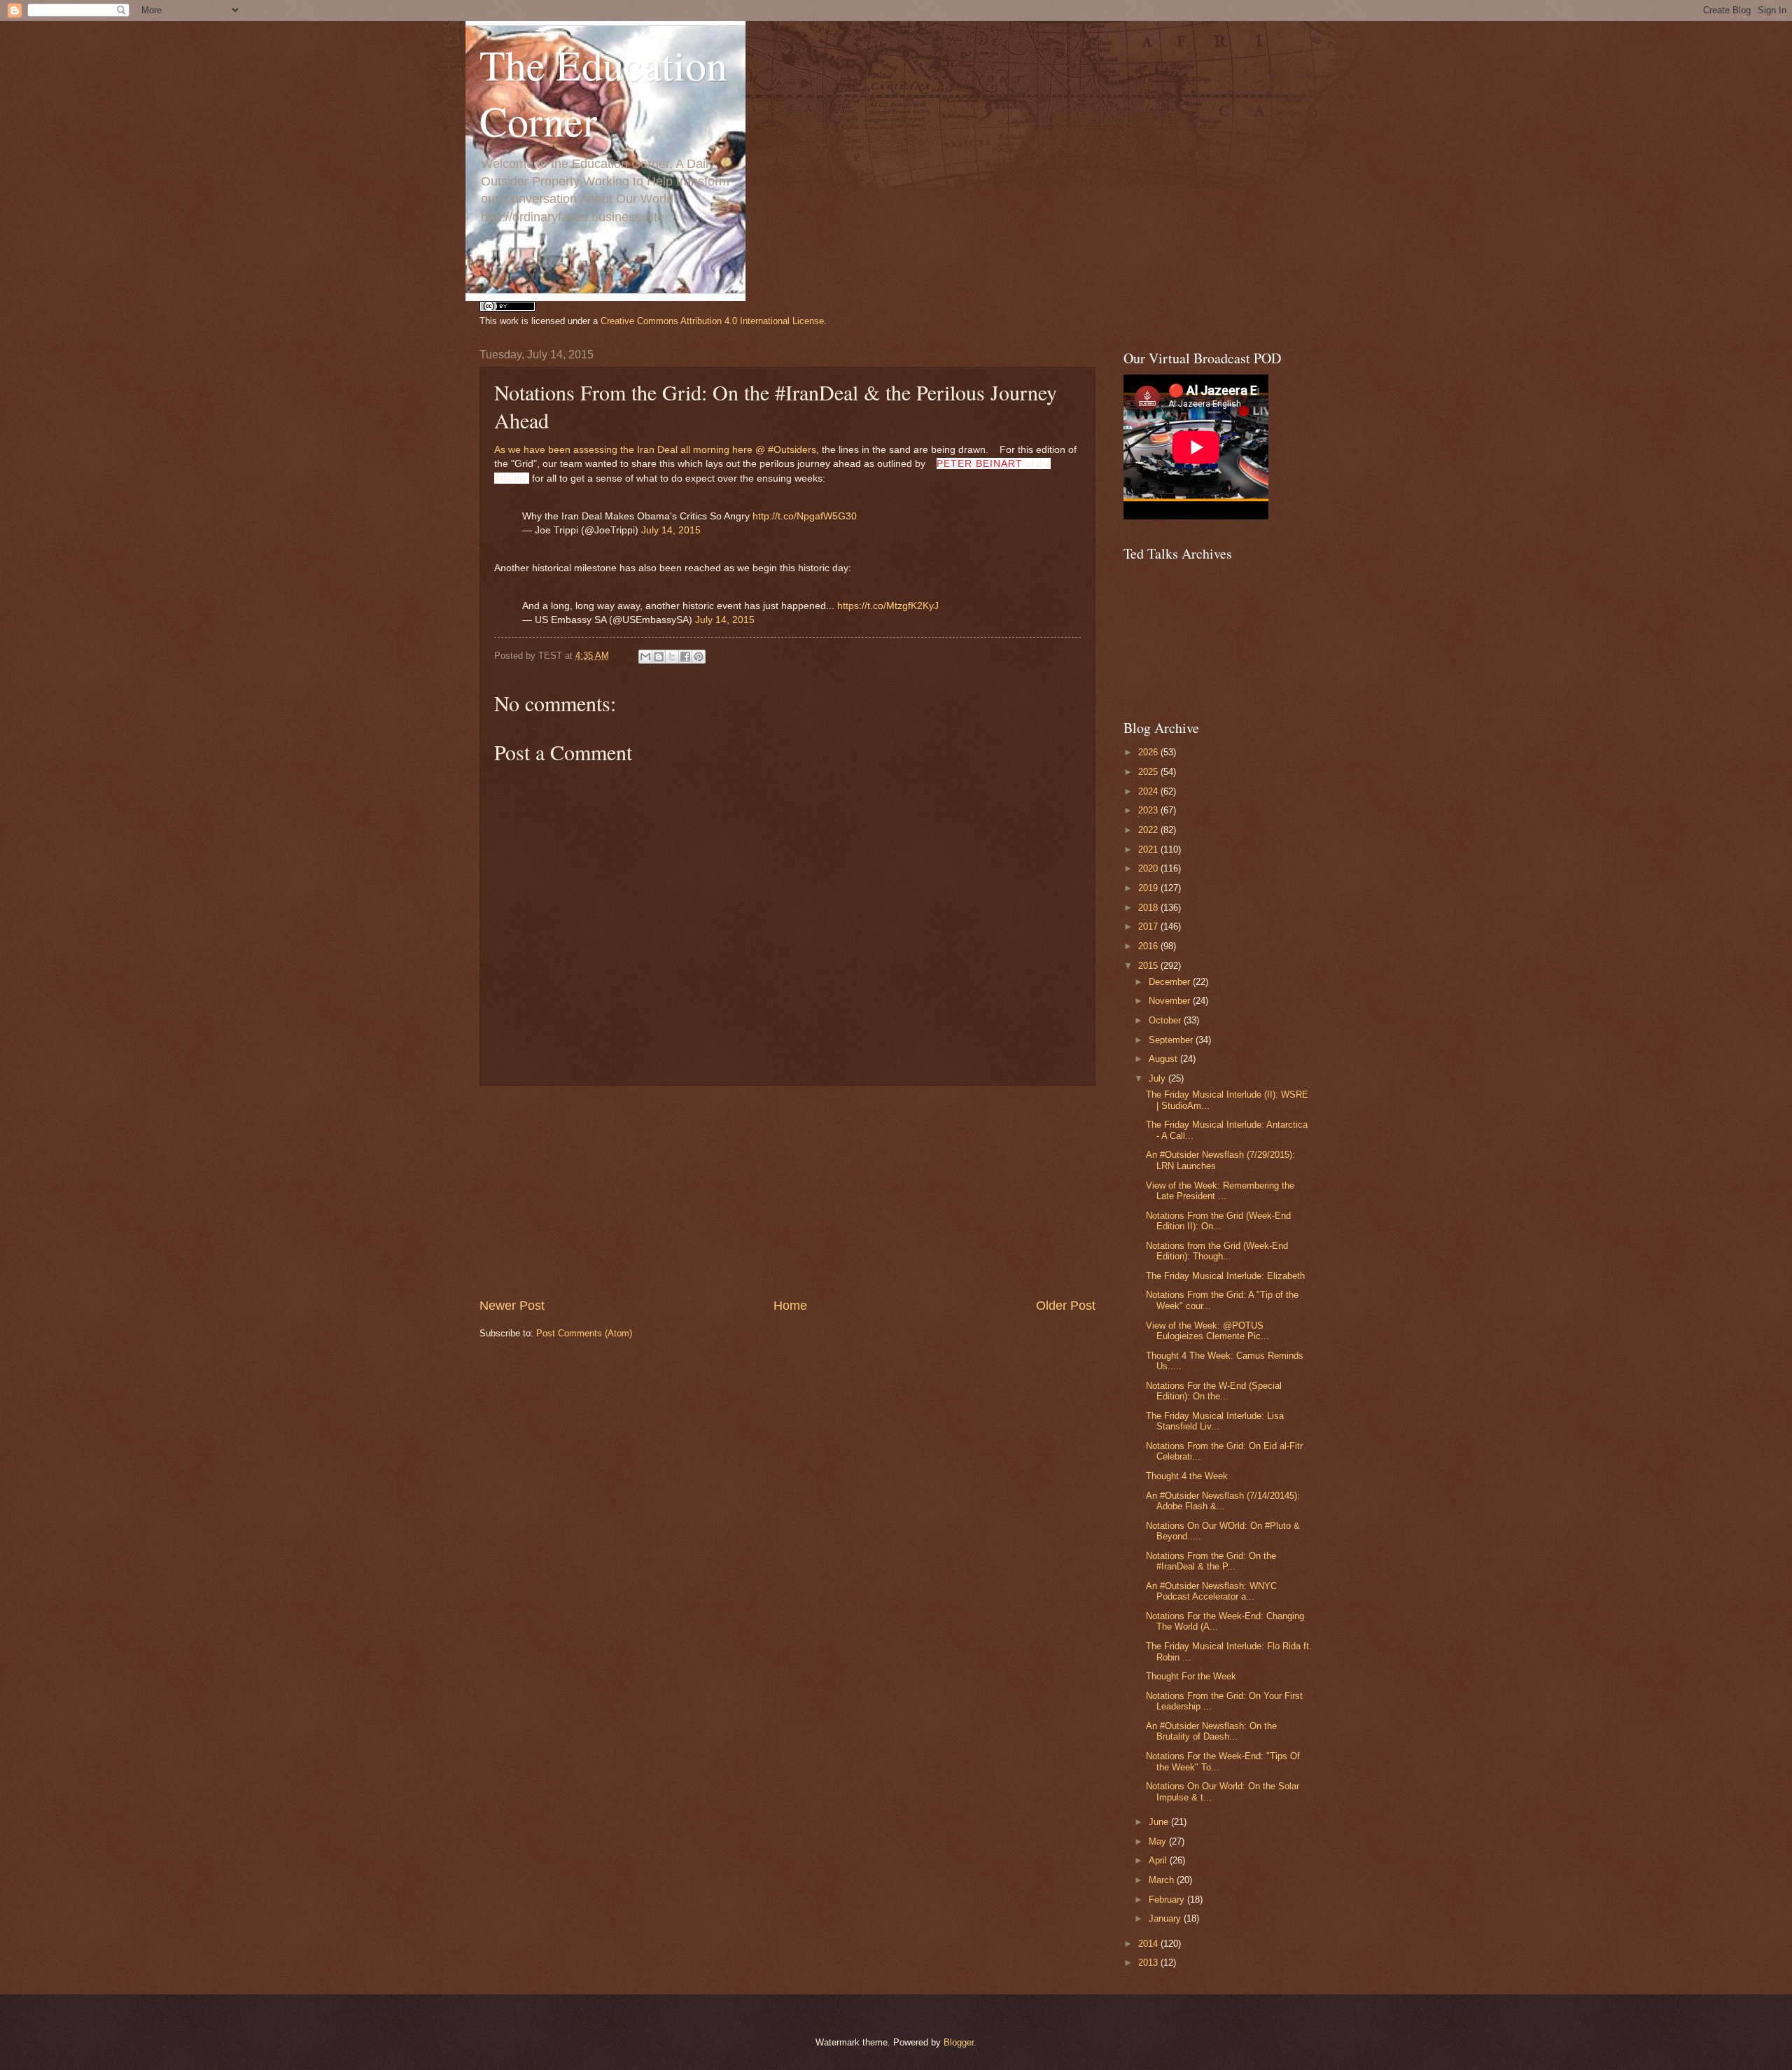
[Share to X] (672, 657)
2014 (1149, 1944)
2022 (1149, 830)
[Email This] (645, 657)
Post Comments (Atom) (584, 1333)
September (1172, 1040)
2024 (1149, 791)
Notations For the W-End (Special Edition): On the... (1214, 1391)
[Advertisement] (787, 1191)
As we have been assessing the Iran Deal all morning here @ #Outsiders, (657, 450)
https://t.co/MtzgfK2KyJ (888, 606)
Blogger (959, 2042)
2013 (1149, 1963)
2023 (1149, 810)
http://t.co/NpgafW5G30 (805, 516)
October (1166, 1020)
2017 (1149, 926)
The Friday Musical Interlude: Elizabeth (1225, 1276)
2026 (1149, 752)
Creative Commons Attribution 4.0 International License (712, 321)
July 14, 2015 (671, 530)
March (1163, 1880)
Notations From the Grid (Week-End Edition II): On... (1218, 1221)
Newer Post (512, 1306)
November (1171, 1001)
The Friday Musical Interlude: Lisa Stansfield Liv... (1215, 1421)
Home (790, 1306)
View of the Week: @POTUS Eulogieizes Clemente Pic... (1207, 1331)
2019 (1149, 888)
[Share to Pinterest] (699, 657)
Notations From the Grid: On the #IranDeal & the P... (1211, 1561)
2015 (1149, 966)
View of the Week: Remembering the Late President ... (1220, 1191)
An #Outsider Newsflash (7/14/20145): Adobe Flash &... (1223, 1501)
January (1166, 1918)
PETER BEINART (980, 463)
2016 (1149, 946)
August (1164, 1059)
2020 (1149, 868)
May (1159, 1841)
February (1168, 1900)
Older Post (1066, 1306)
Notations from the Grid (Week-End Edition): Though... (1217, 1251)
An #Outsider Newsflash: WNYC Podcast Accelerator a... (1211, 1591)
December (1171, 982)
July (1158, 1078)
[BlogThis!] (659, 657)
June (1160, 1822)
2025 (1149, 772)
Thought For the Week (1191, 1676)
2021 (1149, 849)
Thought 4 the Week (1187, 1476)
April (1159, 1860)
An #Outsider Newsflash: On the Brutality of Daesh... (1211, 1731)
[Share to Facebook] (685, 657)
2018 (1149, 908)
